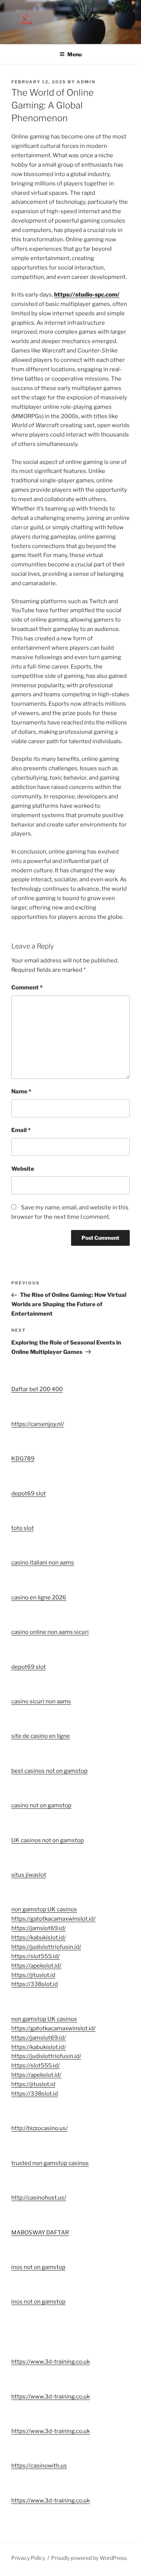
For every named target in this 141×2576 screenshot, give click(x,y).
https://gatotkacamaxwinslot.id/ (53, 1919)
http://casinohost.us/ (39, 2198)
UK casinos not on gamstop (48, 1840)
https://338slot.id (35, 1984)
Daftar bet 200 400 (37, 1389)
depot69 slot (29, 1494)
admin (86, 82)
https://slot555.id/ (36, 1956)
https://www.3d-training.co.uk (51, 2362)
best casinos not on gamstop (49, 1771)
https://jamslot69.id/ (39, 1928)
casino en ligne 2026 (39, 1597)
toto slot (23, 1528)
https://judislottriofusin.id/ (46, 1947)
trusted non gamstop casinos (50, 2163)
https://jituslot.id (33, 1975)
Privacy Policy (28, 2558)
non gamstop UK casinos (44, 1909)
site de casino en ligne (41, 1736)
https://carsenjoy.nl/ (38, 1424)
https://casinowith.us (39, 2466)
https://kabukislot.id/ (39, 1938)
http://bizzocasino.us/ (39, 2128)
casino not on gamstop (41, 1805)
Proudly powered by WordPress (89, 2558)
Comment (27, 988)
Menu (74, 54)
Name (21, 1092)
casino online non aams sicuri (50, 1632)
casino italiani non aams (43, 1563)
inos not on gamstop (38, 2267)
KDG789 (23, 1459)
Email (21, 1130)
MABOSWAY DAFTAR (40, 2233)
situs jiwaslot (29, 1875)
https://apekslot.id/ (36, 1966)
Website (23, 1169)
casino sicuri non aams (41, 1701)
